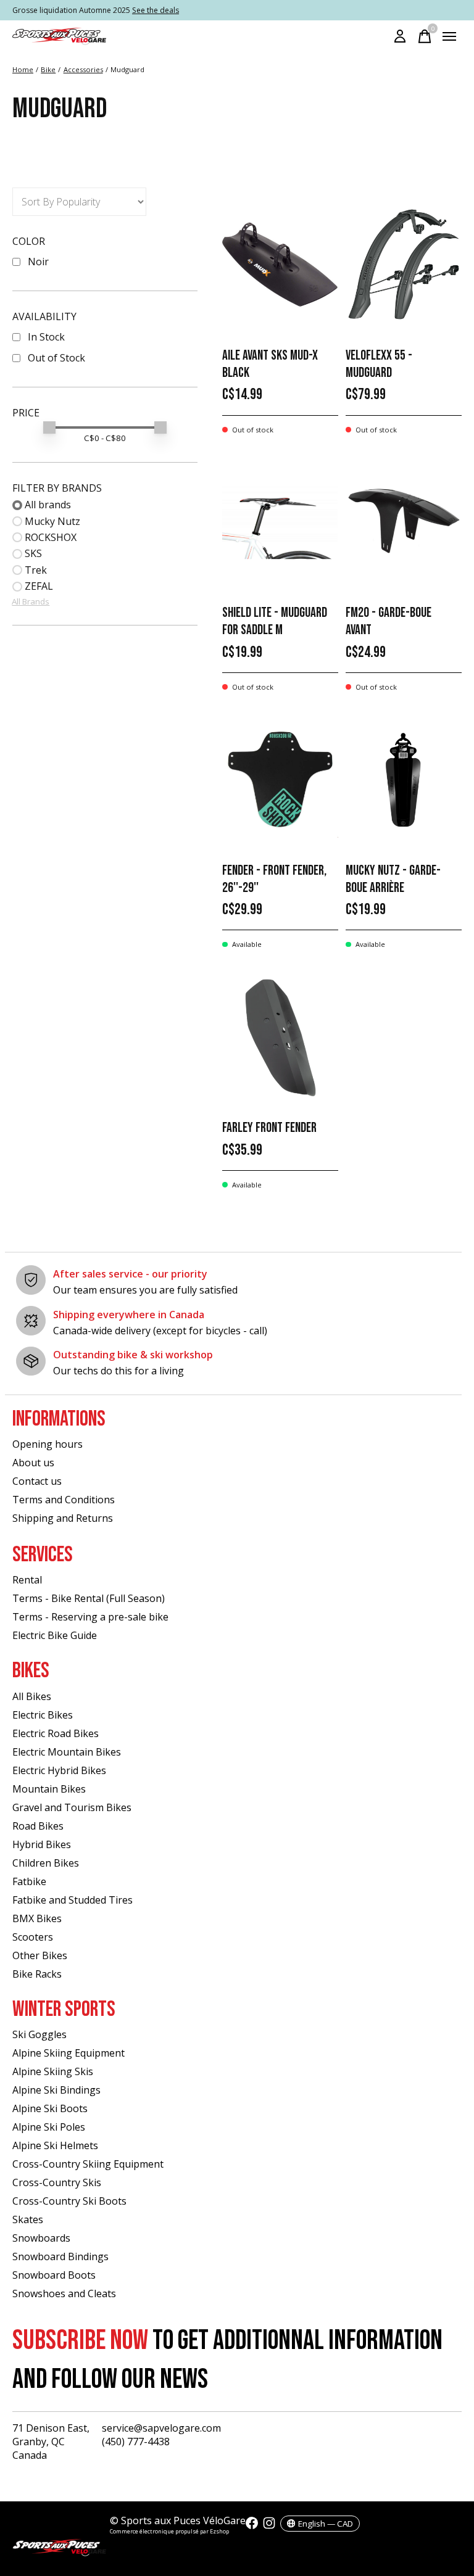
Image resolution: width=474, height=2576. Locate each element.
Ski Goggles (39, 2034)
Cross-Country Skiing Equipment (88, 2164)
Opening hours (48, 1444)
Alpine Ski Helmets (55, 2145)
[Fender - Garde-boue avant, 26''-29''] (280, 780)
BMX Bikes (37, 1918)
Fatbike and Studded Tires (73, 1900)
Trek (36, 570)
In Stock (46, 337)
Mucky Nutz (52, 521)
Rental (27, 1580)
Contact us (37, 1481)
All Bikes (32, 1696)
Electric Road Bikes (56, 1733)
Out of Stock (56, 358)
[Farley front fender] (280, 1037)
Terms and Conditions (64, 1500)
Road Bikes (38, 1826)
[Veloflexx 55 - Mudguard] (404, 265)
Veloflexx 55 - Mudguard (379, 364)
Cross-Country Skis (57, 2182)
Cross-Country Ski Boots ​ (71, 2201)
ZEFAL (39, 586)
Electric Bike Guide (55, 1635)
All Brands (31, 601)
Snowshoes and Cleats (64, 2293)
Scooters (33, 1937)
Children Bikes (46, 1863)
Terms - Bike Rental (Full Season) (89, 1598)
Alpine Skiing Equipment (69, 2053)
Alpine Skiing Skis (53, 2071)
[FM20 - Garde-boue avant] (404, 522)
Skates (28, 2219)
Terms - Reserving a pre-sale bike (90, 1617)
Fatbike (29, 1881)
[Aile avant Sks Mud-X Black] (280, 265)
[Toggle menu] (449, 36)
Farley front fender (269, 1128)
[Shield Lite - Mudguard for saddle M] (280, 522)
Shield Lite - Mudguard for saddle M (275, 621)
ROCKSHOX (51, 537)
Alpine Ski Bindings (56, 2090)
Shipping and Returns (63, 1518)
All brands (48, 505)
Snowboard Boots (54, 2275)
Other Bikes (40, 1955)
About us (33, 1463)
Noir (38, 262)
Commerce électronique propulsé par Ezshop (169, 2531)
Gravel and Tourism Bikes (72, 1807)
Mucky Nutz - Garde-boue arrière (393, 879)
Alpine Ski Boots (50, 2108)
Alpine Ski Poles (49, 2127)
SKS (33, 553)
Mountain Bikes (49, 1789)
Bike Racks (37, 1974)
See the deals (156, 10)
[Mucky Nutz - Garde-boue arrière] (404, 780)
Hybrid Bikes (42, 1844)
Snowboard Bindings (60, 2256)
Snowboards (41, 2238)
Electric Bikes (43, 1715)
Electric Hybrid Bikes (59, 1770)
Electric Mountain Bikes (67, 1752)
